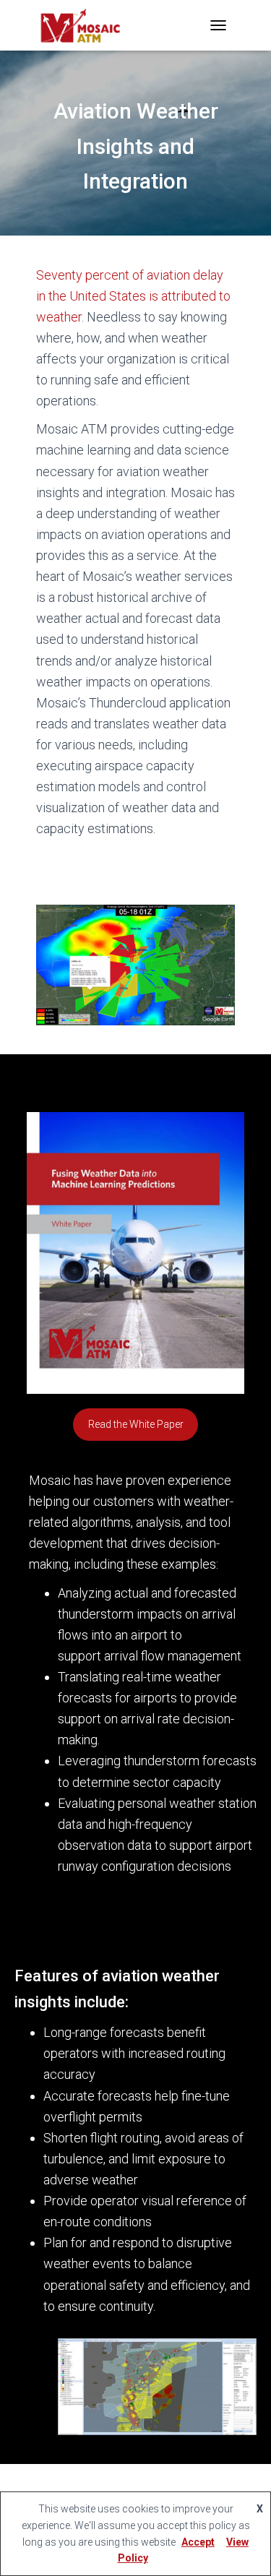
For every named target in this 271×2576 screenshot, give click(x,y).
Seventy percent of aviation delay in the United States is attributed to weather (133, 296)
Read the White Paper (136, 1424)
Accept (198, 2542)
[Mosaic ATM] (86, 25)
